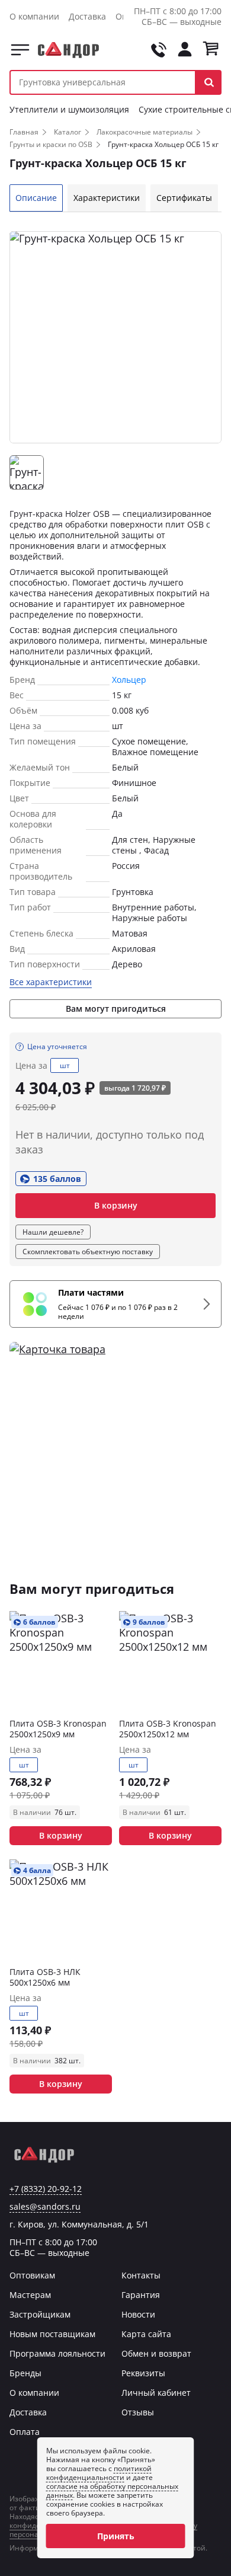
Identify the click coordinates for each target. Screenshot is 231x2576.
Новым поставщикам (52, 2334)
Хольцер (129, 680)
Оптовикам (32, 2275)
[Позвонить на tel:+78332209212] (159, 50)
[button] (209, 82)
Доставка (87, 16)
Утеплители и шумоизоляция (69, 109)
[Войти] (185, 50)
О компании (34, 16)
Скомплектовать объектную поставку (88, 1252)
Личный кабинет (156, 2393)
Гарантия (141, 2295)
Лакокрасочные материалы (145, 132)
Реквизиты (143, 2373)
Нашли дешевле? (53, 1232)
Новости (138, 2314)
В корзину (116, 1205)
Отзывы (138, 2412)
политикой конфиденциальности (99, 2473)
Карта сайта (146, 2334)
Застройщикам (40, 2314)
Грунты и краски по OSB (51, 144)
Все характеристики (51, 982)
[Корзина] (211, 50)
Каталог (20, 50)
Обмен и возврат (156, 2353)
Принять (116, 2536)
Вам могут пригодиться (116, 1009)
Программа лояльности (57, 2353)
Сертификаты (184, 198)
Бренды (25, 2373)
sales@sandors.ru (45, 2207)
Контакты (141, 2275)
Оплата (25, 2432)
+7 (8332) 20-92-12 (46, 2189)
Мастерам (30, 2295)
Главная (24, 132)
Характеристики (107, 198)
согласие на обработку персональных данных (112, 2491)
